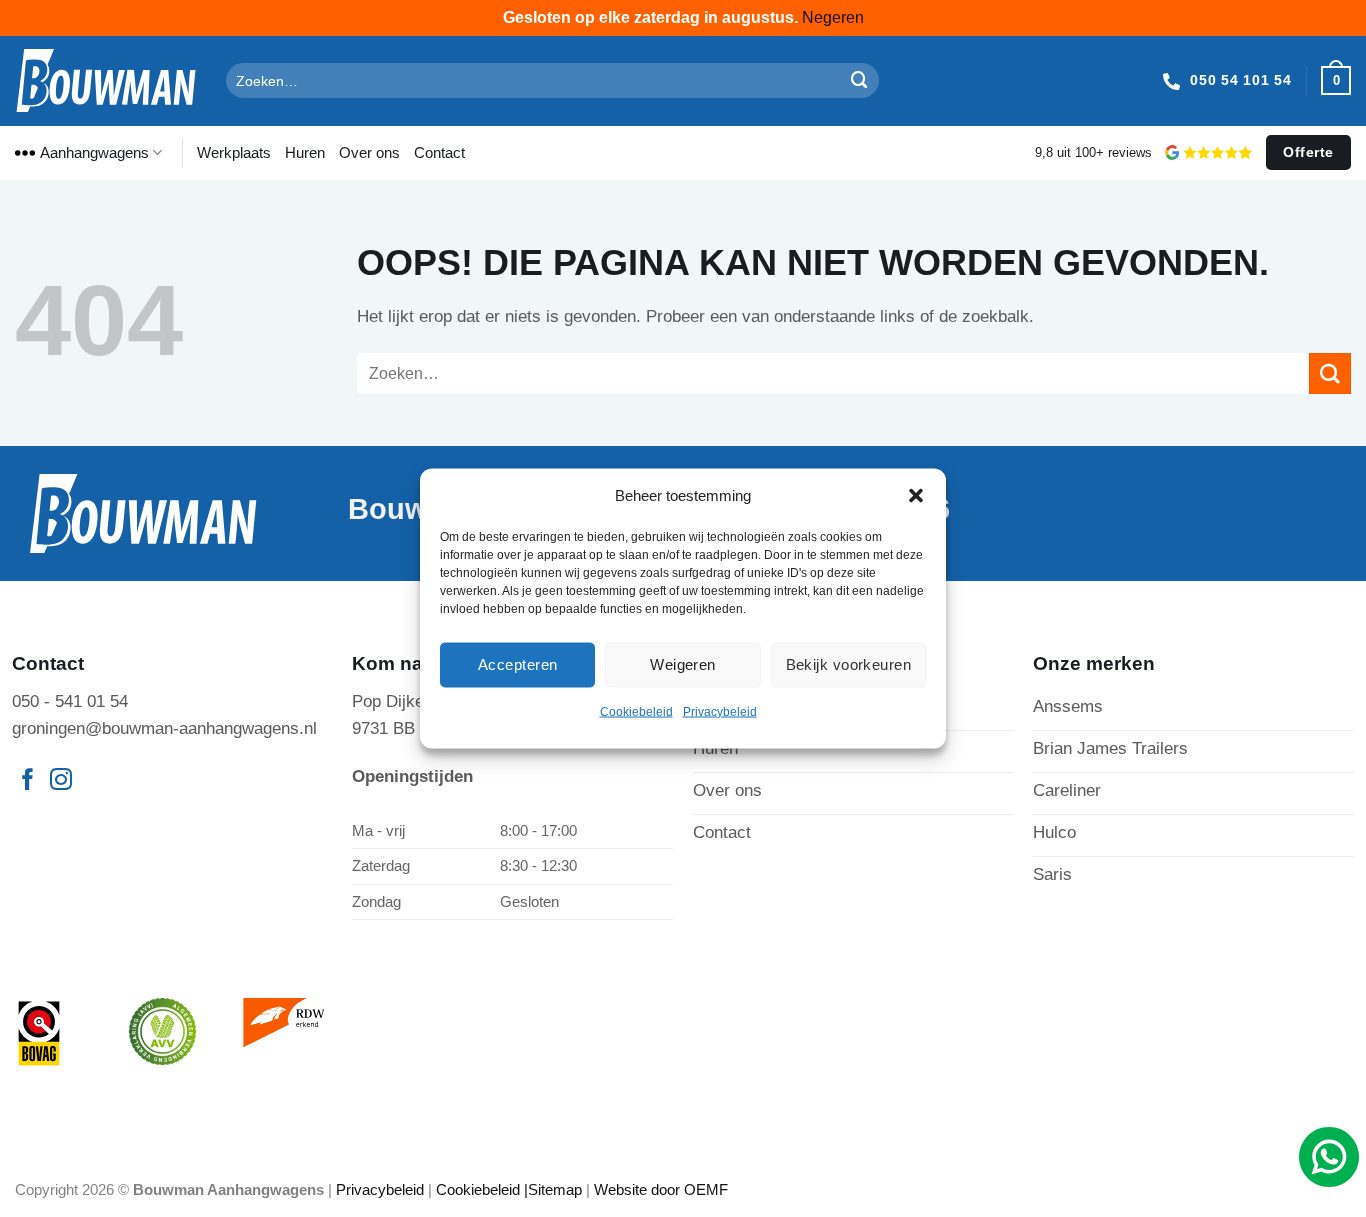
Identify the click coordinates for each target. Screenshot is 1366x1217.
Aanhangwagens (94, 152)
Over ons (369, 152)
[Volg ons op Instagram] (61, 781)
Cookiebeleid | (482, 1189)
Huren (305, 152)
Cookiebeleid (636, 711)
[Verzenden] (860, 80)
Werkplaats (234, 152)
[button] (916, 495)
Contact (439, 152)
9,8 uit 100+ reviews (1093, 152)
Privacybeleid (720, 711)
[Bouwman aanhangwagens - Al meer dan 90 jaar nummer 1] (105, 80)
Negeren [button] (833, 17)
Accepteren (518, 664)
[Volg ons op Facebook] (28, 781)
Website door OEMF (661, 1189)
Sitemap (555, 1189)
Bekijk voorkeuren (849, 664)
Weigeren (683, 664)
